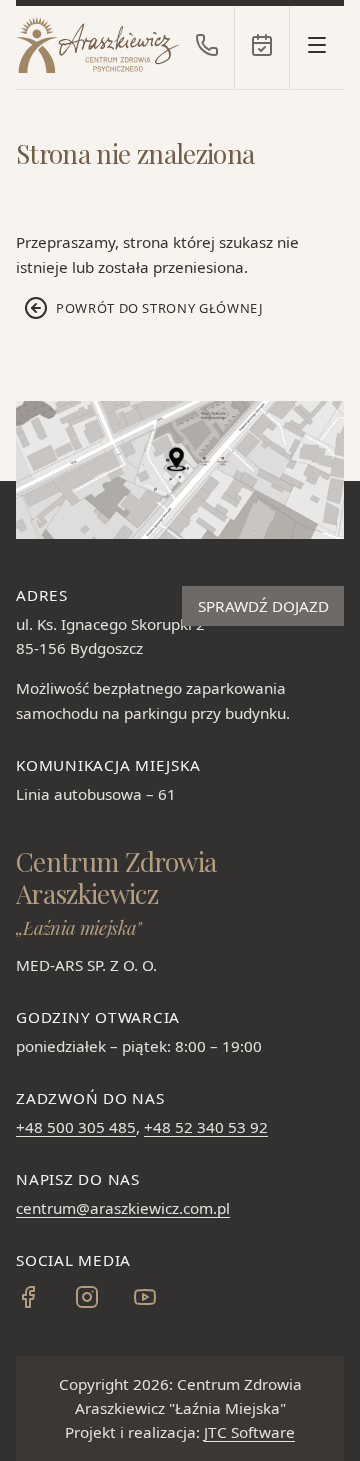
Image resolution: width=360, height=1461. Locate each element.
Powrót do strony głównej (159, 308)
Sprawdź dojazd (263, 606)
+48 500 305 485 (76, 1127)
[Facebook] (43, 1303)
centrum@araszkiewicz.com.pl (123, 1208)
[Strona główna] (98, 45)
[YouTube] (160, 1303)
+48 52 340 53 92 (206, 1127)
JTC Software (249, 1432)
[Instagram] (102, 1303)
